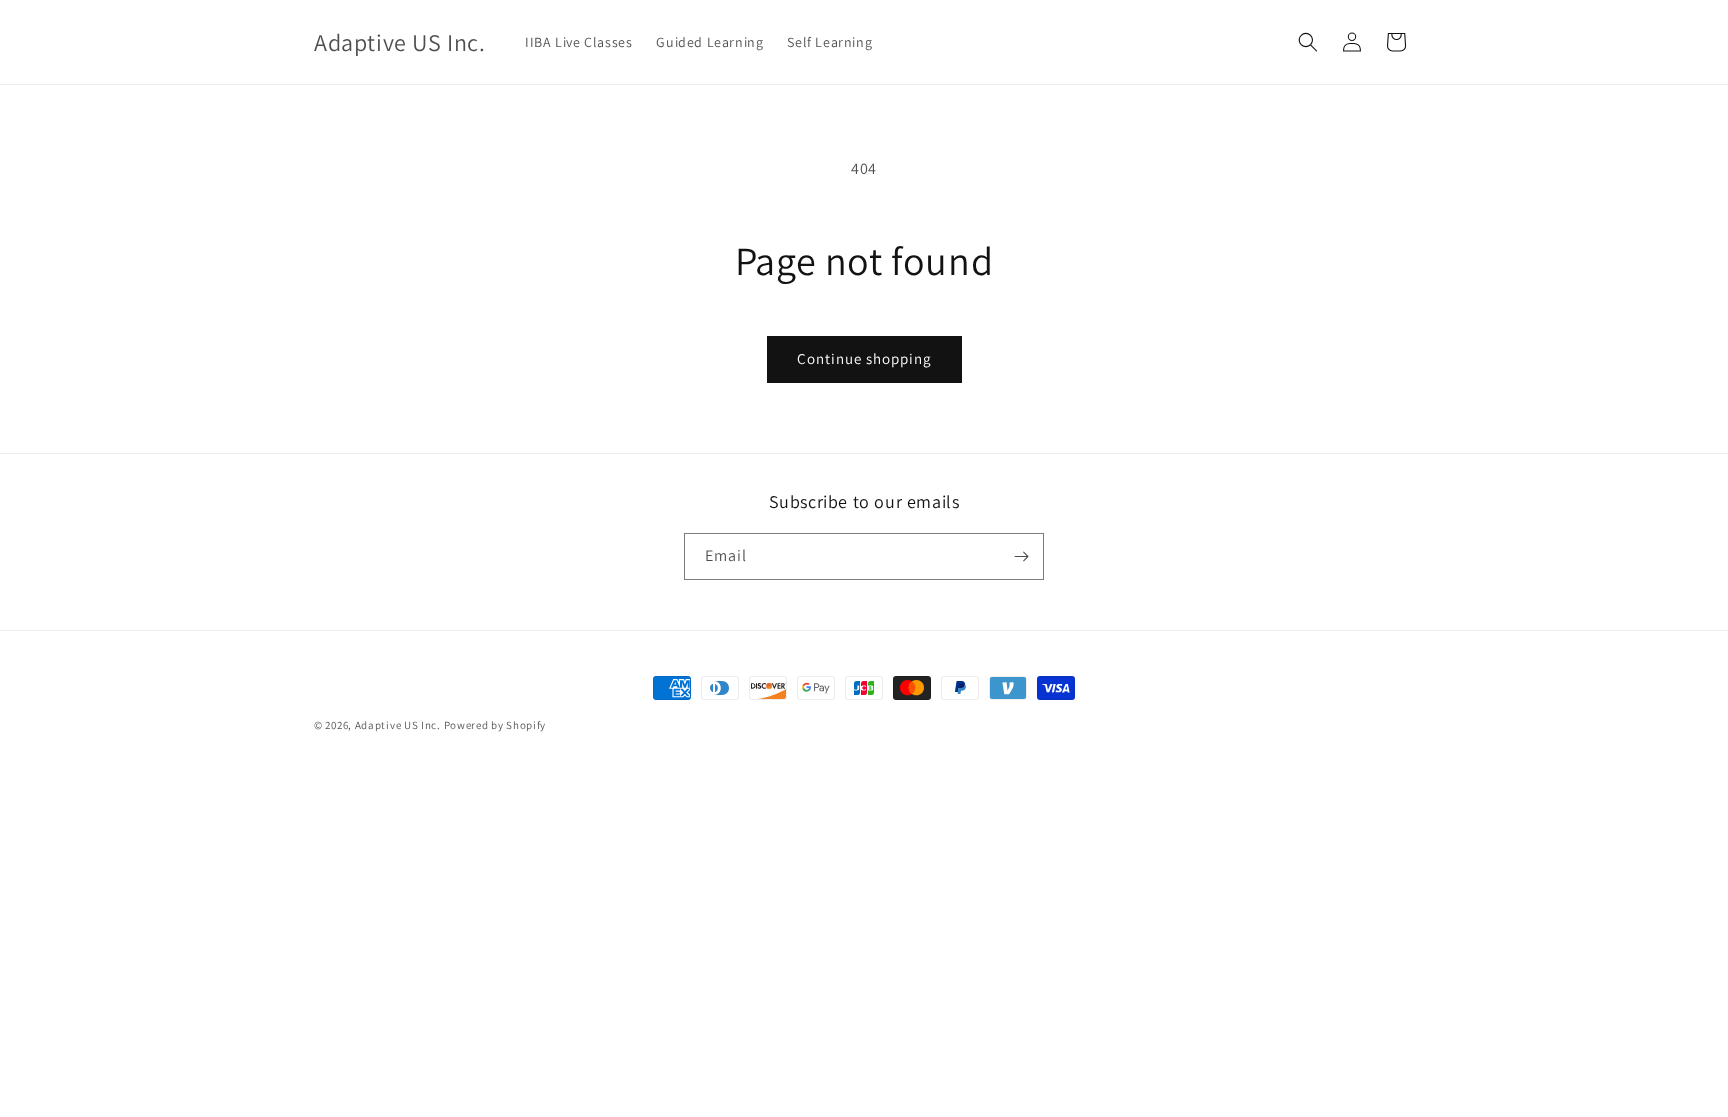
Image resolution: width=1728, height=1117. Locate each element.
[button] (1308, 42)
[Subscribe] (1021, 556)
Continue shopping (864, 358)
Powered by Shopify (495, 725)
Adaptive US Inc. (398, 725)
